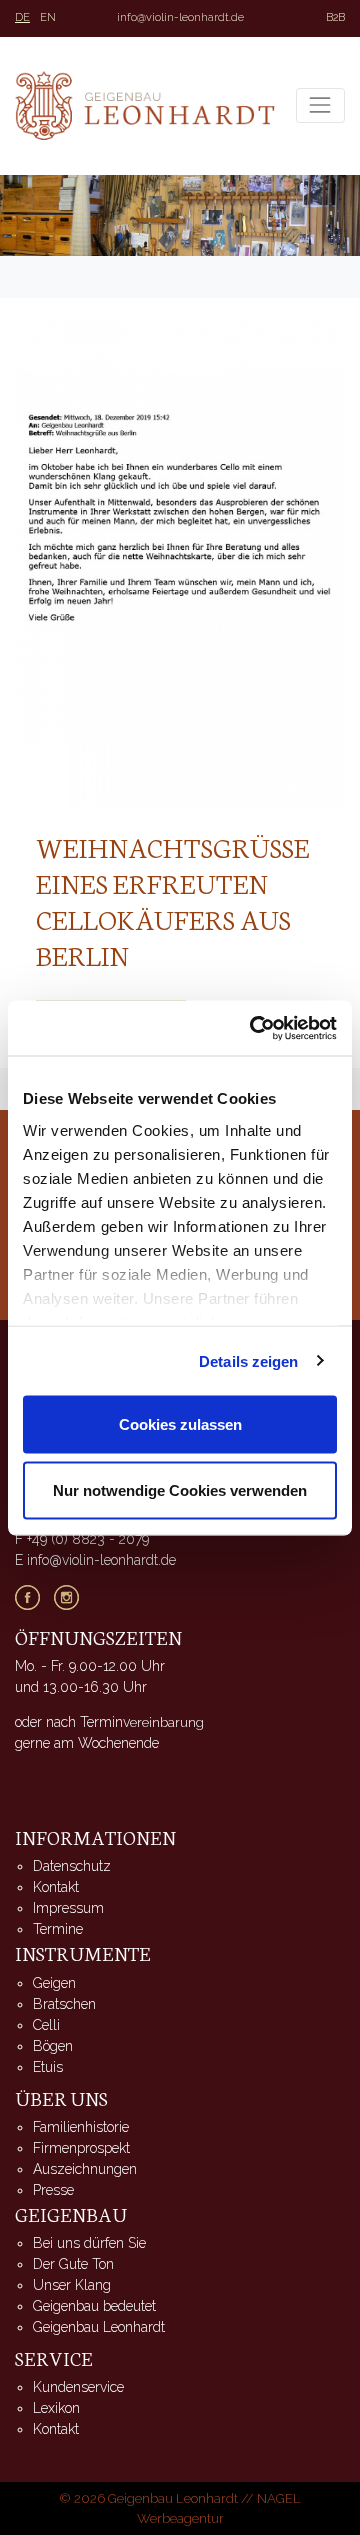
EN (48, 17)
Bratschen (64, 2004)
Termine (58, 1929)
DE (22, 17)
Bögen (53, 2046)
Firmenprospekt (81, 2148)
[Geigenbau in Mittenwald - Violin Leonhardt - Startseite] (145, 106)
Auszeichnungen (85, 2169)
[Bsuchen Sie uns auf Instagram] (73, 1596)
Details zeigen (248, 1360)
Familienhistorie (81, 2127)
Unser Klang (72, 2285)
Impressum (68, 1908)
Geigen (54, 1983)
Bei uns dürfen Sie (89, 2243)
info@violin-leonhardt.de (180, 17)
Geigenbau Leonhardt (99, 2327)
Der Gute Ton (73, 2264)
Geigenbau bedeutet (94, 2306)
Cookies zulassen (180, 1424)
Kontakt (56, 1887)
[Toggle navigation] (320, 105)
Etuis (48, 2067)
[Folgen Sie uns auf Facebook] (34, 1596)
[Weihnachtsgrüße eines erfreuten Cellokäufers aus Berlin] (180, 561)
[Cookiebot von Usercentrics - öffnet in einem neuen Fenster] (254, 1028)
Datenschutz (72, 1866)
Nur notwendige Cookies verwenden (180, 1489)
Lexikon (56, 2408)
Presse (53, 2190)
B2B (335, 17)
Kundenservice (78, 2387)
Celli (46, 2025)
